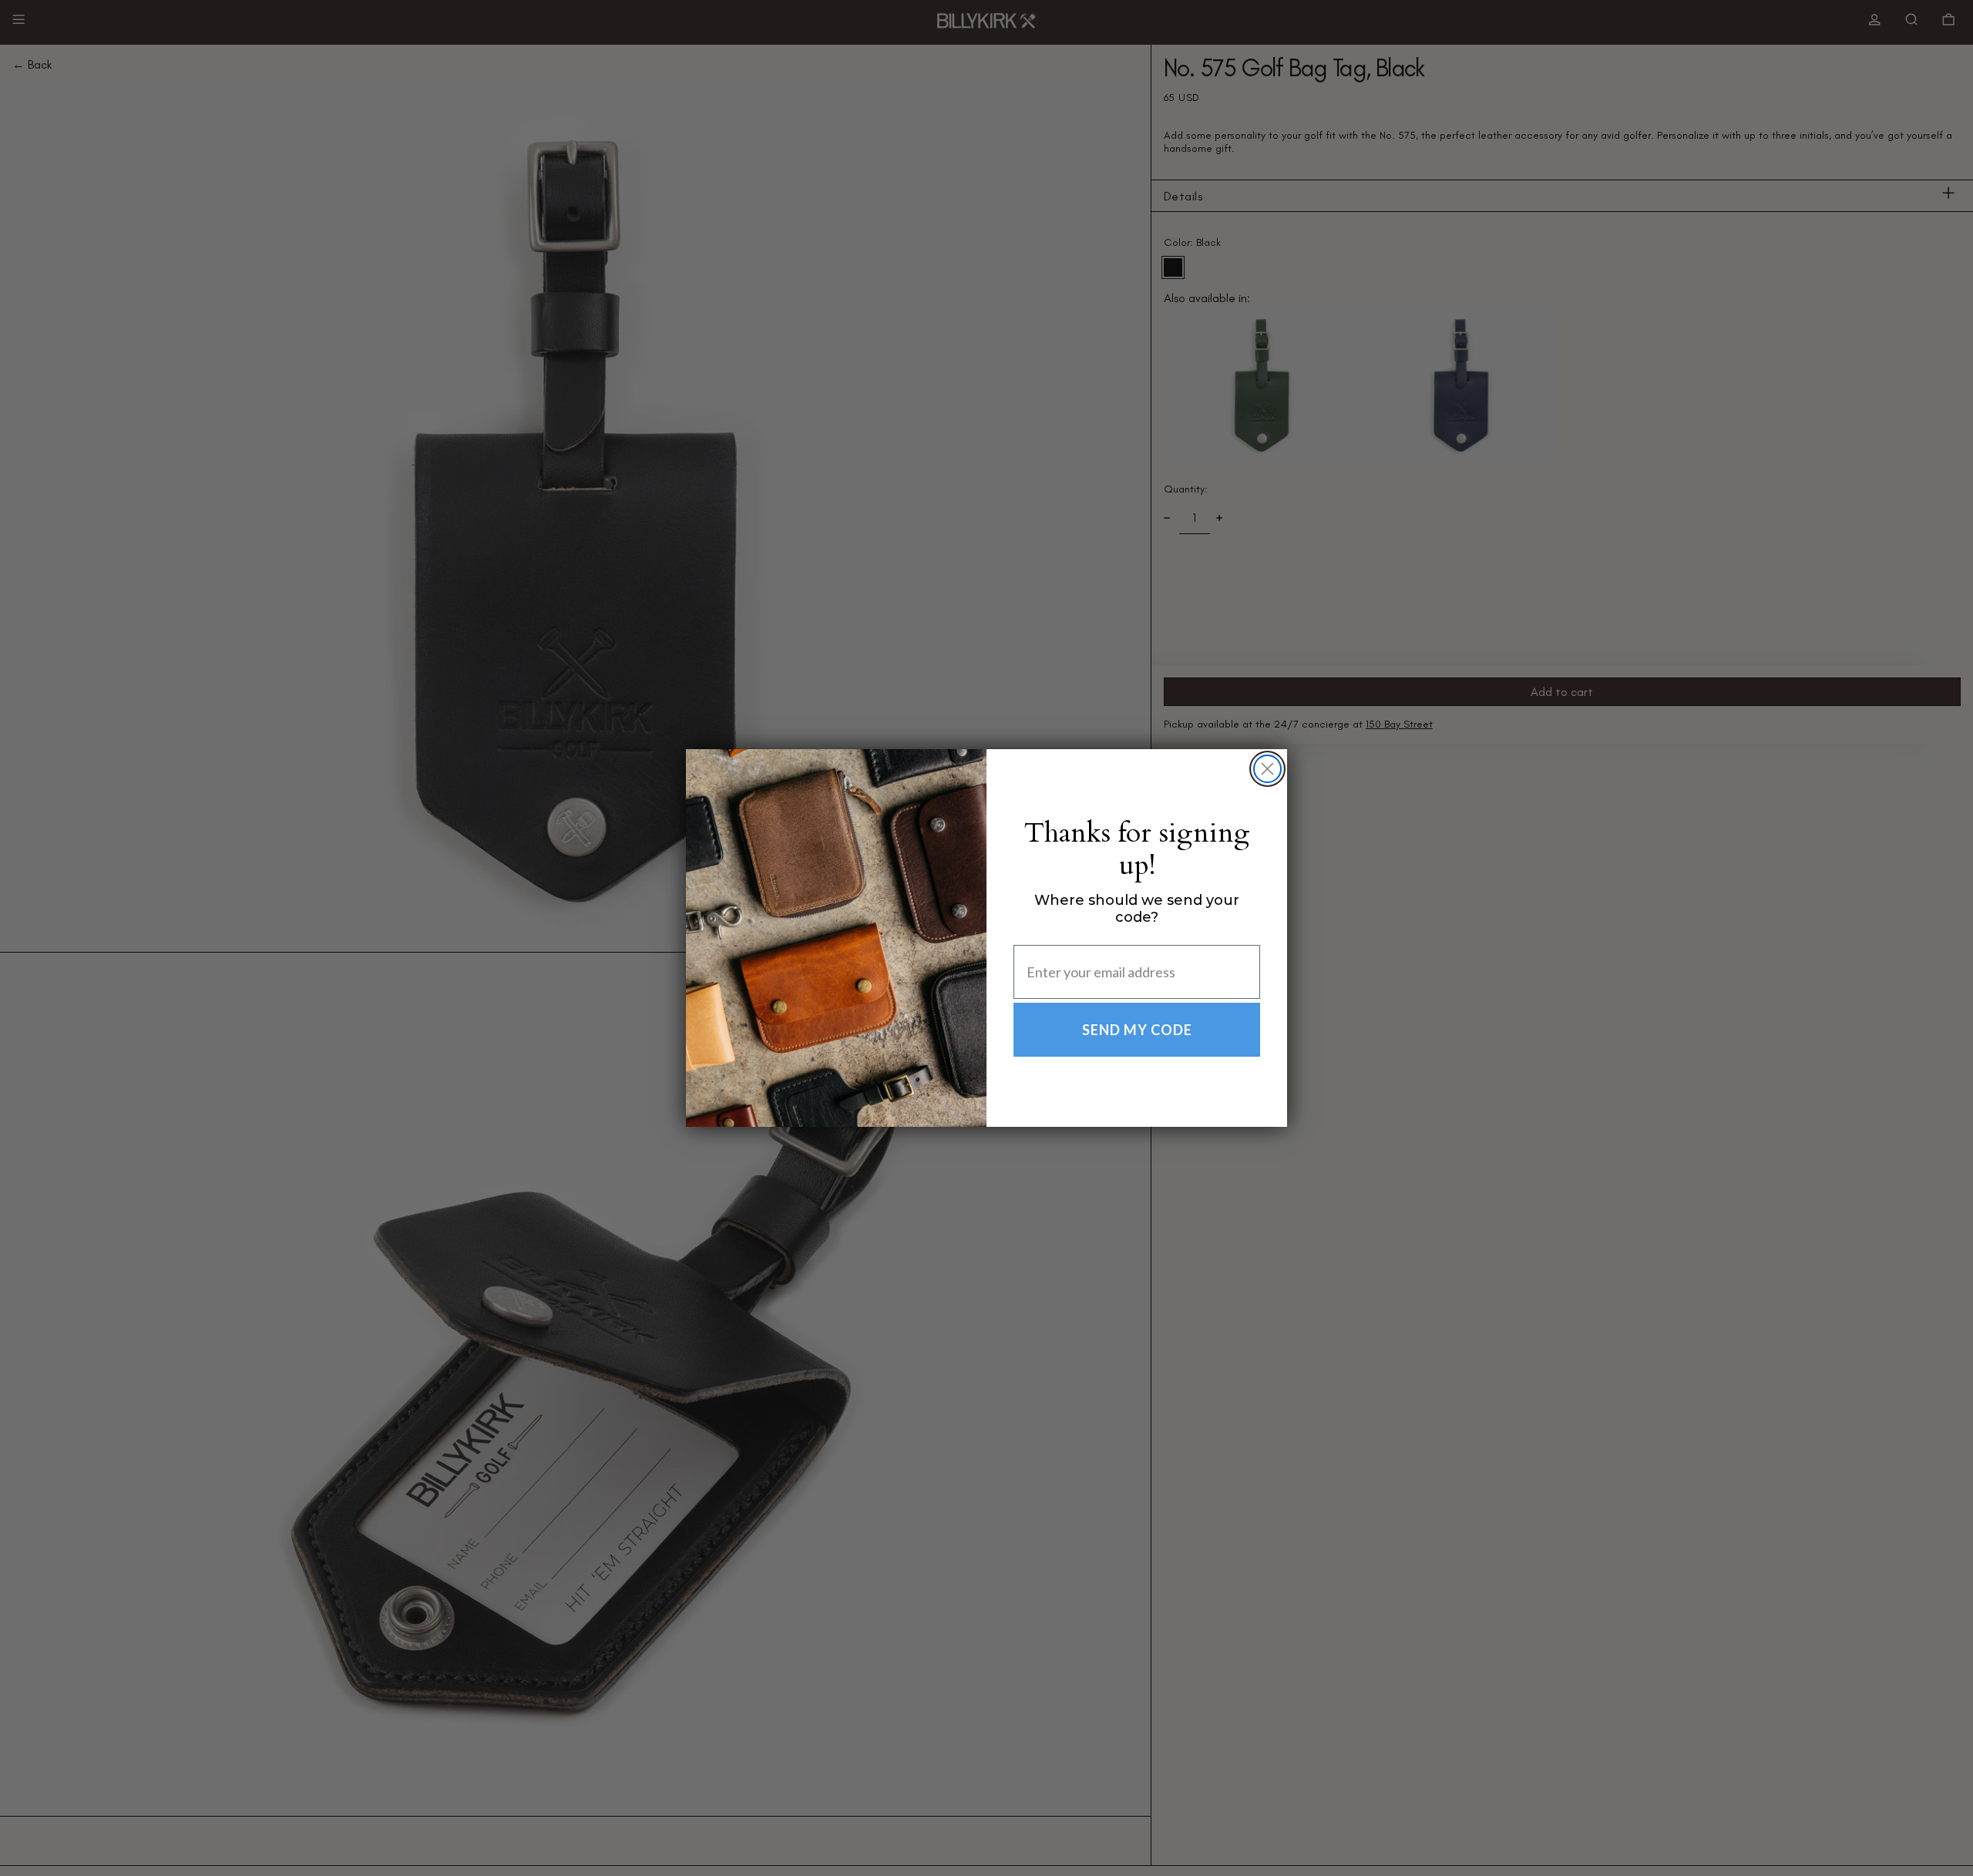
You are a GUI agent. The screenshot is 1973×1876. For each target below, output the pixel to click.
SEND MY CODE (1137, 1030)
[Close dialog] (1267, 769)
